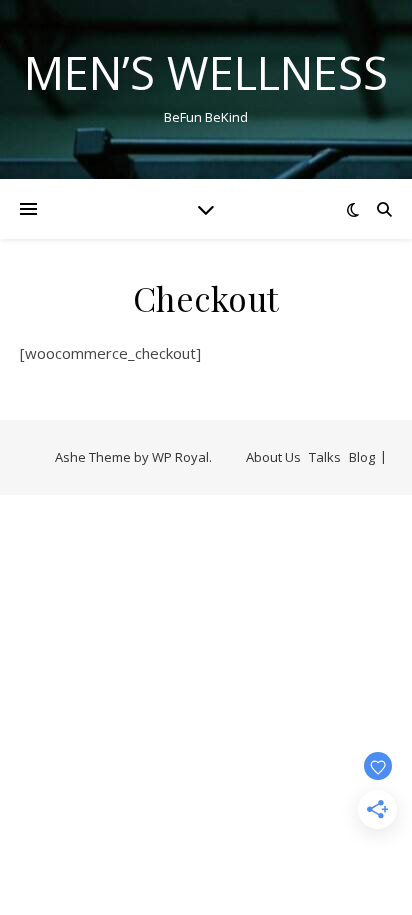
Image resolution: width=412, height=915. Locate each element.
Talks (325, 457)
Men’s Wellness (206, 72)
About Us (273, 457)
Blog (362, 457)
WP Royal (180, 457)
